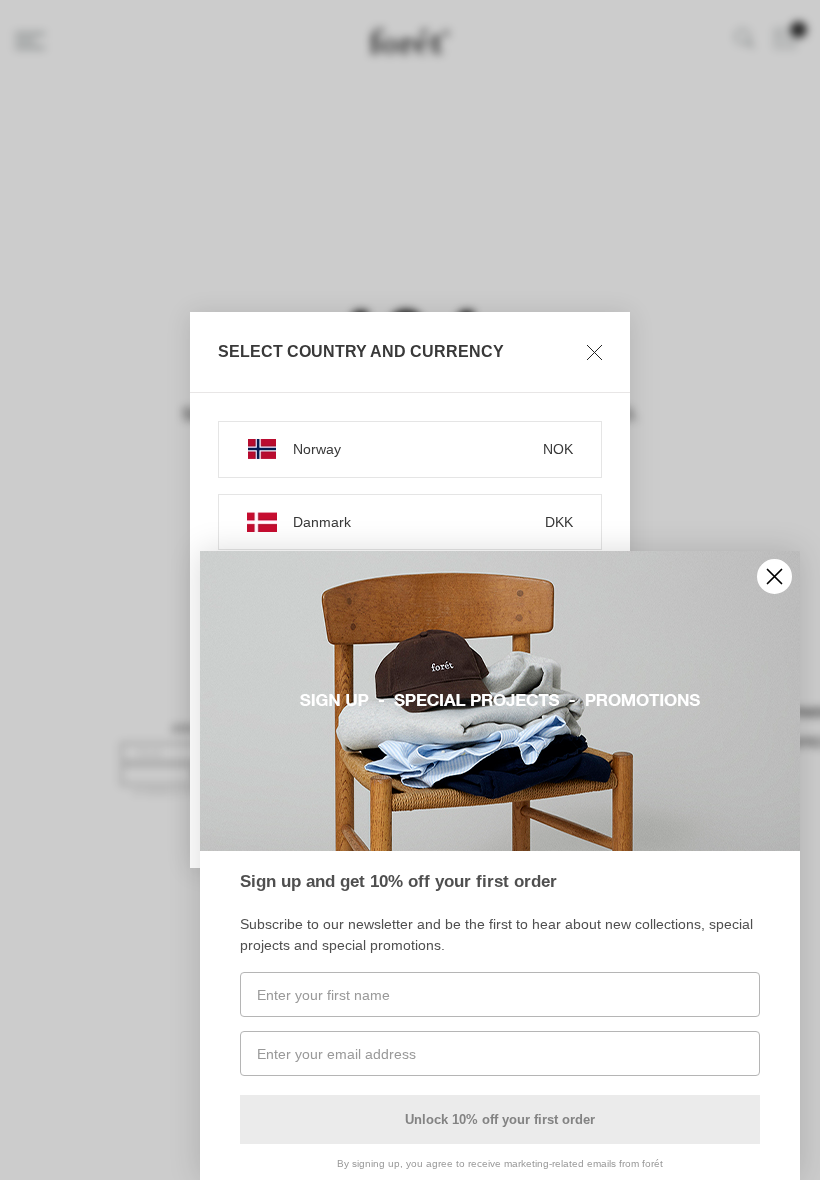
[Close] (594, 352)
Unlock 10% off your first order (500, 1119)
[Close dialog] (774, 576)
